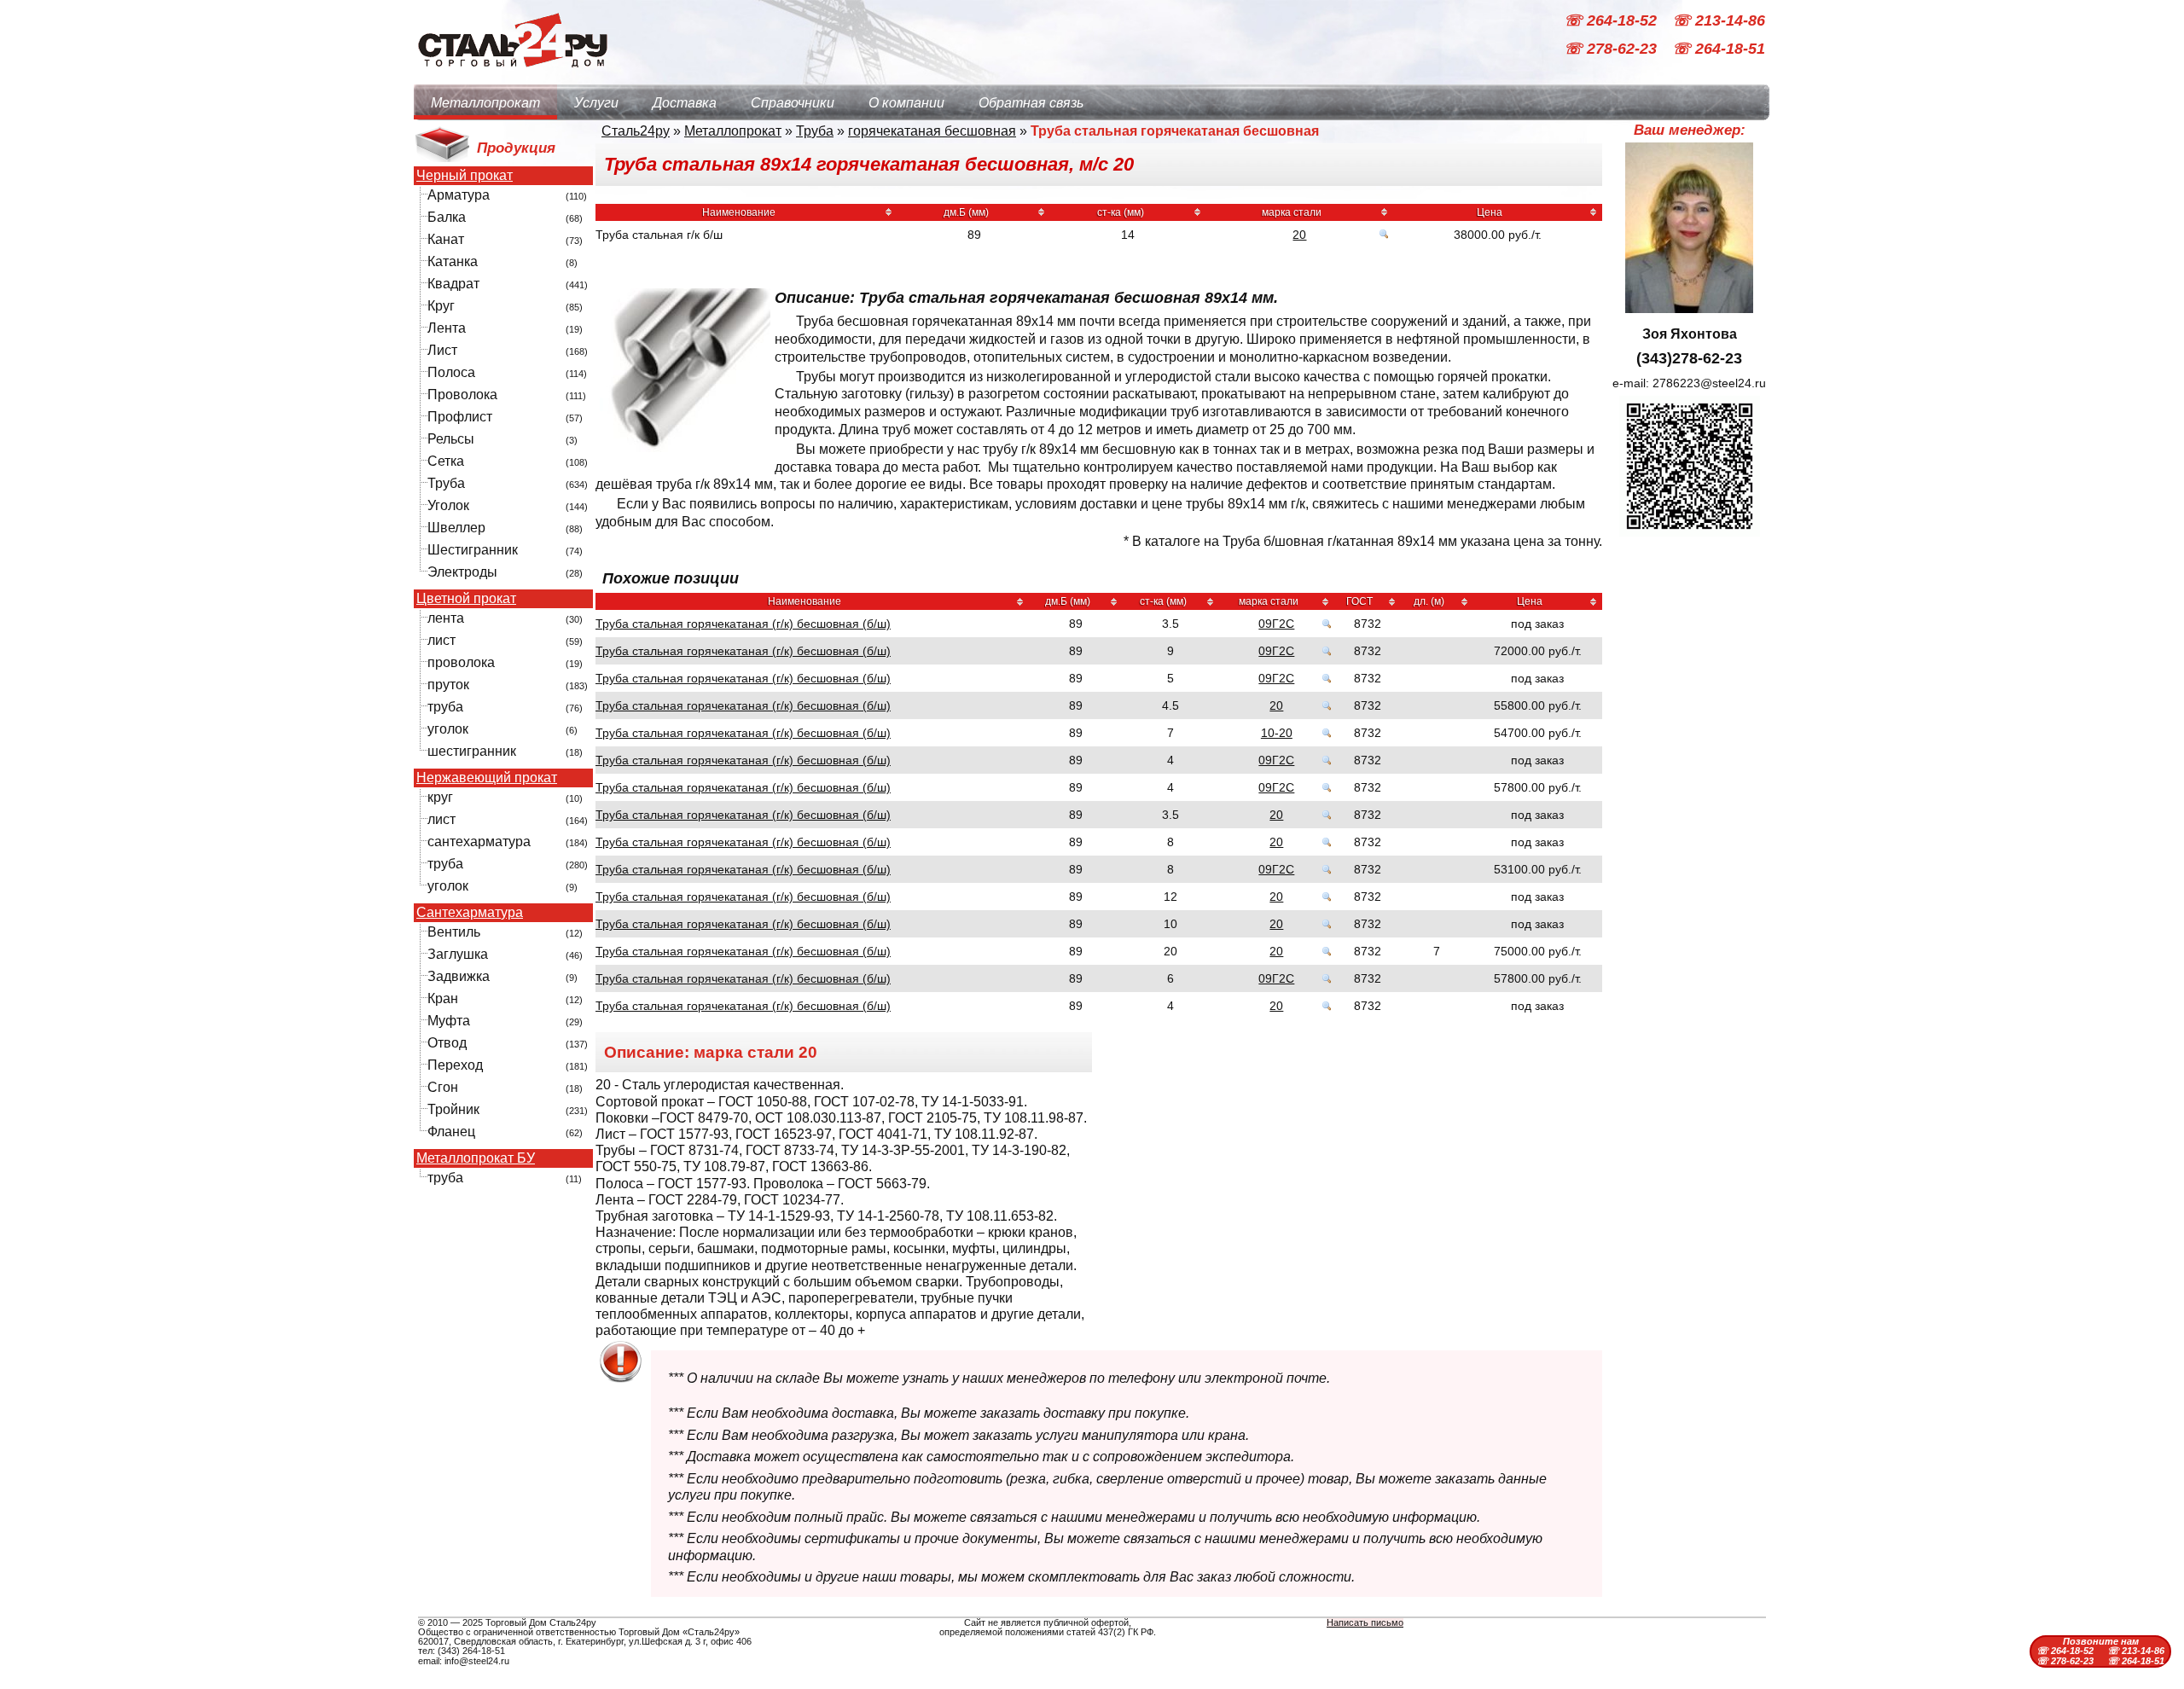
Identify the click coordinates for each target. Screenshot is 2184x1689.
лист (441, 640)
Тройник (453, 1109)
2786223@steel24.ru (1709, 383)
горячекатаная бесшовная (932, 131)
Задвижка (459, 976)
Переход (455, 1065)
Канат (446, 239)
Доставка (685, 103)
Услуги (596, 103)
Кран (443, 998)
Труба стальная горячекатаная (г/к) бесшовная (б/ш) (743, 624)
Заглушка (458, 954)
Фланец (451, 1132)
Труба (446, 483)
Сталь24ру (636, 131)
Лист (442, 350)
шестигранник (472, 751)
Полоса (451, 372)
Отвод (447, 1043)
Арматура (459, 195)
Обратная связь (1031, 103)
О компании (906, 103)
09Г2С (1276, 624)
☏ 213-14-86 (1719, 20)
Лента (447, 328)
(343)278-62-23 (1689, 358)
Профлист (460, 417)
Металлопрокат (485, 103)
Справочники (793, 103)
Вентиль (454, 932)
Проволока (462, 395)
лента (446, 618)
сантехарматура (479, 842)
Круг (441, 306)
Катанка (453, 261)
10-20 (1277, 733)
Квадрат (453, 284)
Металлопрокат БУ (476, 1158)
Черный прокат (465, 176)
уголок (448, 729)
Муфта (449, 1021)
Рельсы (451, 439)
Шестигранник (473, 550)
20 (1299, 235)
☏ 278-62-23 (1612, 49)
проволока (461, 662)
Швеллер (456, 528)
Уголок (448, 505)
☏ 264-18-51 (1719, 49)
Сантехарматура (470, 913)
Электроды (462, 572)
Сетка (446, 461)
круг (440, 797)
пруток (448, 685)
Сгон (443, 1087)
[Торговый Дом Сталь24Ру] (512, 76)
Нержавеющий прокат (487, 778)
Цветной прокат (466, 599)
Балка (447, 217)
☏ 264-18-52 (1612, 20)
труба (445, 707)
